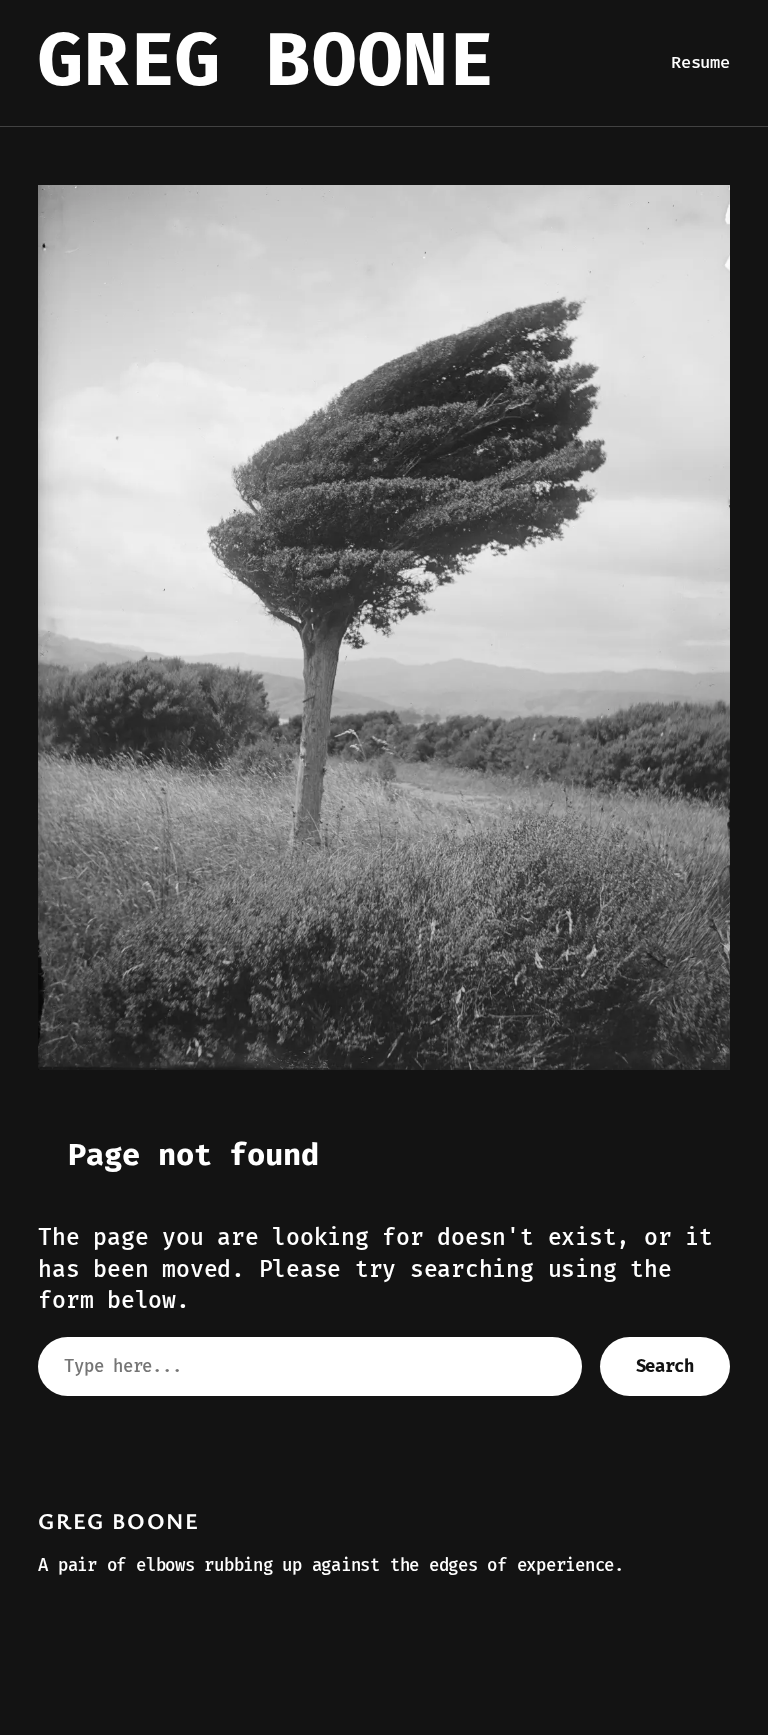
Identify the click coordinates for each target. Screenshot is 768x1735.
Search (665, 1366)
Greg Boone (266, 62)
